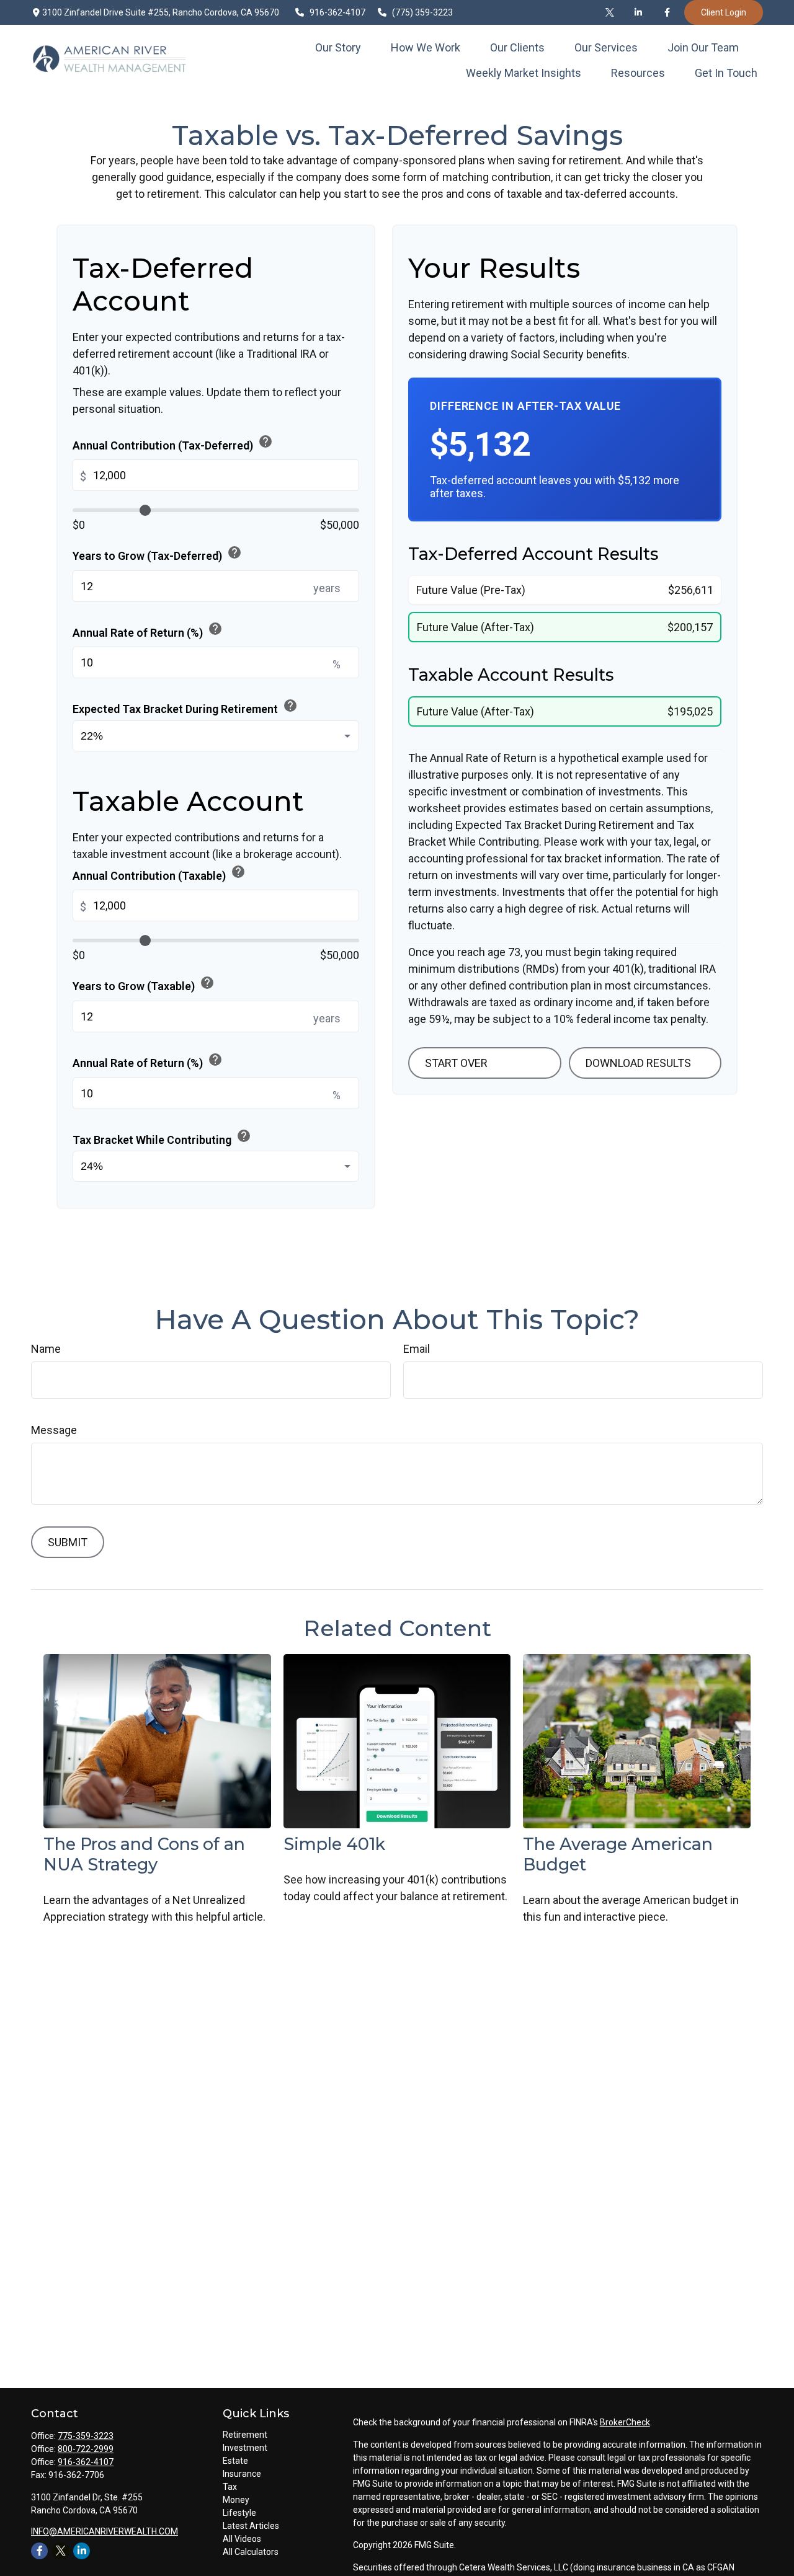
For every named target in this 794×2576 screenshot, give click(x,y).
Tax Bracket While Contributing (162, 1137)
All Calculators (251, 2552)
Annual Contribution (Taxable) (159, 873)
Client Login (724, 12)
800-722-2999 (86, 2449)
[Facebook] (667, 12)
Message (54, 1430)
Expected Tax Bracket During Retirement (185, 707)
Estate (235, 2461)
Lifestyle (239, 2513)
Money (236, 2500)
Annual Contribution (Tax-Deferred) (173, 443)
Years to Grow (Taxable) (144, 984)
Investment (245, 2448)
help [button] (265, 441)
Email (417, 1349)
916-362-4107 (338, 12)
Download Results (638, 1063)
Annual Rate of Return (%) (148, 630)
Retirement (245, 2435)
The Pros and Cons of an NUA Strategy (144, 1854)
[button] (338, 47)
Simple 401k (334, 1844)
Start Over (456, 1063)
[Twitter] (610, 12)
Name (46, 1349)
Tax (230, 2487)
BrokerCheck (625, 2422)
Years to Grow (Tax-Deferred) (157, 554)
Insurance (242, 2474)
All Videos (242, 2539)
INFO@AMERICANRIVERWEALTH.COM (105, 2531)
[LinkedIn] (638, 12)
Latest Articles (251, 2526)
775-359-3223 (86, 2436)
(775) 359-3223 (422, 12)
